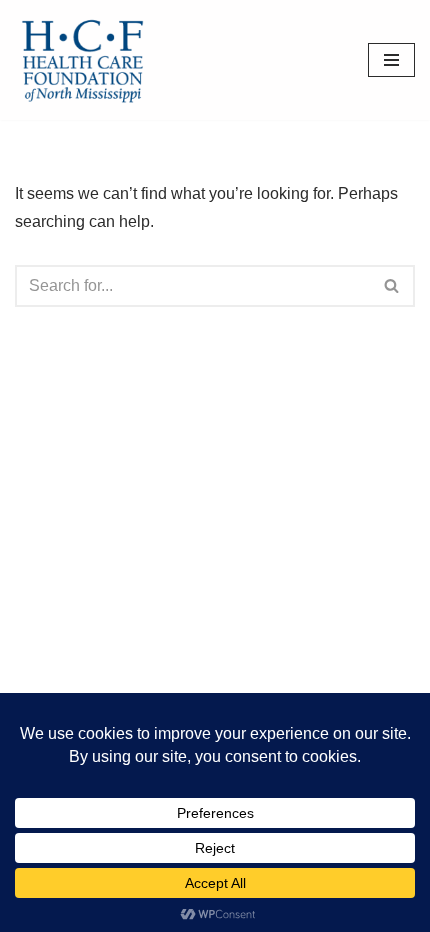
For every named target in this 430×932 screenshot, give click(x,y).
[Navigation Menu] (391, 60)
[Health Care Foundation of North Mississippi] (87, 60)
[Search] (392, 286)
